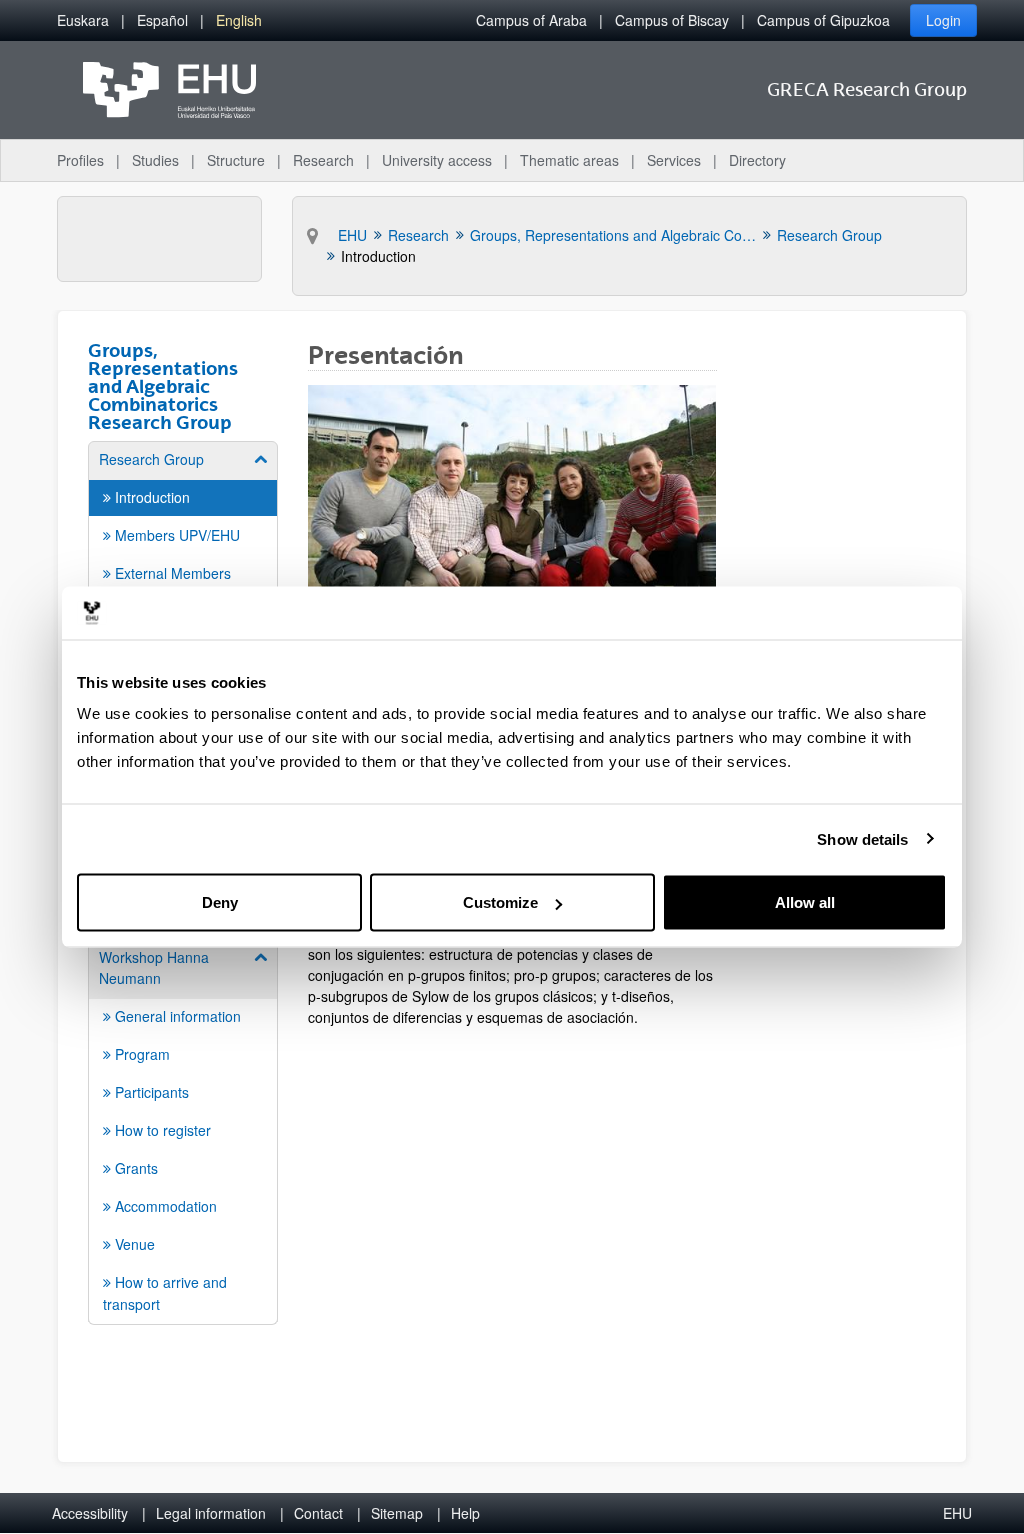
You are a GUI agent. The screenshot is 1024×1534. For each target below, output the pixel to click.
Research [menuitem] (323, 160)
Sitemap (397, 1513)
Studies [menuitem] (155, 160)
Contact (318, 1513)
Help (465, 1513)
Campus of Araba (531, 20)
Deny (220, 902)
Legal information (211, 1513)
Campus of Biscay (672, 20)
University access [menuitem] (437, 160)
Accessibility (90, 1513)
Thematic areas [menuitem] (569, 160)
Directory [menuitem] (757, 160)
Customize (500, 902)
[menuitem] (83, 20)
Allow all (805, 902)
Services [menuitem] (674, 160)
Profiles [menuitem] (80, 160)
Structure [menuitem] (236, 160)
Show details (862, 838)
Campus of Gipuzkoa (823, 20)
